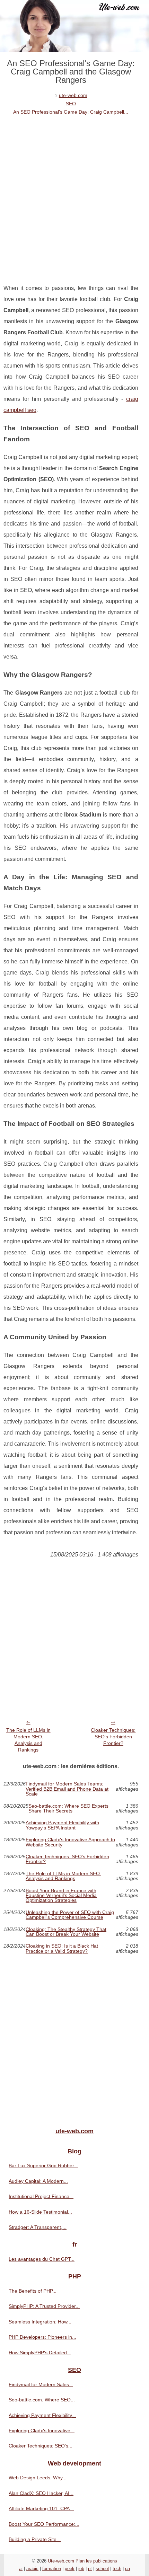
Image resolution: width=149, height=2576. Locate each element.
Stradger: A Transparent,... (38, 2227)
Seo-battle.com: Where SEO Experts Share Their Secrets (68, 1809)
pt (90, 2569)
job (81, 2569)
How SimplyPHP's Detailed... (40, 2353)
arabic (32, 2569)
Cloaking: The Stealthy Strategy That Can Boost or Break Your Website (66, 1932)
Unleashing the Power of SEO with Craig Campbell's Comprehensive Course (70, 1915)
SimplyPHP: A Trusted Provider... (44, 2306)
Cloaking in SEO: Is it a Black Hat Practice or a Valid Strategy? (62, 1948)
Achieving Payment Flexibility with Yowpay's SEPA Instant (62, 1825)
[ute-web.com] (74, 26)
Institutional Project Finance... (41, 2196)
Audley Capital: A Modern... (38, 2181)
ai (21, 2569)
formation (52, 2569)
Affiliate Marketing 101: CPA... (41, 2508)
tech (117, 2569)
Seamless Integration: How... (40, 2322)
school (102, 2569)
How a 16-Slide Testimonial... (40, 2212)
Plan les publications (96, 2561)
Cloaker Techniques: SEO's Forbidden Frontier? (113, 1736)
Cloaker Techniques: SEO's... (41, 2446)
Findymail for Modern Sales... (41, 2384)
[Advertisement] (74, 194)
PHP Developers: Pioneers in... (42, 2337)
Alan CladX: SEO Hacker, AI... (41, 2493)
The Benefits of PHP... (33, 2291)
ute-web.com (73, 95)
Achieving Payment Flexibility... (42, 2415)
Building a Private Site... (35, 2539)
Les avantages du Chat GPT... (42, 2259)
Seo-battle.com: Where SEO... (42, 2400)
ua (128, 2569)
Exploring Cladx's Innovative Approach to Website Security (70, 1842)
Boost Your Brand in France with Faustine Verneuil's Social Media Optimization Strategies (61, 1895)
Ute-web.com (61, 2561)
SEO (71, 104)
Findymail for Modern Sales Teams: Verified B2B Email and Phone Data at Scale (67, 1789)
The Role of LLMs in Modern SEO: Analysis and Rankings (28, 1740)
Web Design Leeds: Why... (38, 2478)
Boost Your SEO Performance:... (44, 2524)
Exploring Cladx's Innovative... (42, 2431)
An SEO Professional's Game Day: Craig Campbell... (71, 112)
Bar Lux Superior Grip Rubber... (43, 2165)
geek (70, 2569)
